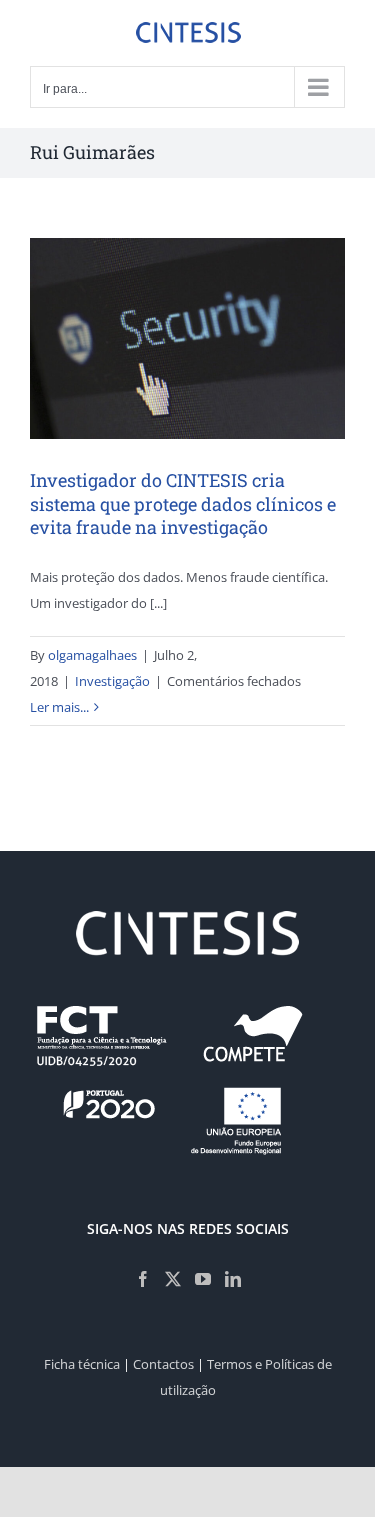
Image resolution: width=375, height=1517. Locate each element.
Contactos (163, 1364)
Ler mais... (59, 707)
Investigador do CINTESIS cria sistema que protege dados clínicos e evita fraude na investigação (183, 503)
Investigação (112, 681)
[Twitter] (173, 1279)
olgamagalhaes (92, 655)
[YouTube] (203, 1279)
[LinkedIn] (233, 1279)
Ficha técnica (82, 1364)
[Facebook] (143, 1279)
